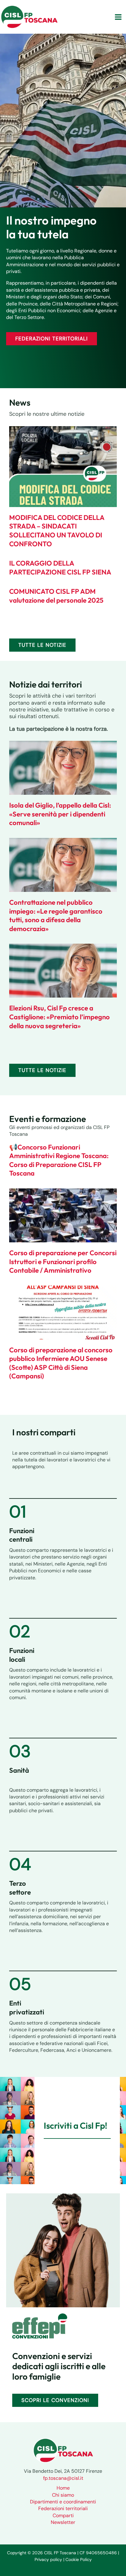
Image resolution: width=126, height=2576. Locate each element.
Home (63, 2488)
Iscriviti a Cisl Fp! (76, 2125)
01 (18, 1512)
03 (20, 1751)
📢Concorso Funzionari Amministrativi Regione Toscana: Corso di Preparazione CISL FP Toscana (59, 1160)
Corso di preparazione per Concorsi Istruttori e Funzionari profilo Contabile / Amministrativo (63, 1261)
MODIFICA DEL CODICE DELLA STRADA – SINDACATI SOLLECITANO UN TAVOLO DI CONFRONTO (57, 531)
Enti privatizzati (27, 2008)
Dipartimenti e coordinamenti (63, 2502)
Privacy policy (48, 2559)
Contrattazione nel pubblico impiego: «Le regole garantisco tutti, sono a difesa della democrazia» (56, 915)
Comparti (63, 2515)
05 (20, 1984)
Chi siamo (63, 2495)
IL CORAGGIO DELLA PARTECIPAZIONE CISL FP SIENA (60, 568)
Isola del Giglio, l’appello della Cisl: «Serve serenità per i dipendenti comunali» (60, 814)
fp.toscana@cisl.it (63, 2478)
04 (20, 1864)
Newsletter (63, 2522)
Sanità (19, 1770)
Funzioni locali (22, 1655)
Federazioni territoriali (63, 2508)
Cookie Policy (79, 2559)
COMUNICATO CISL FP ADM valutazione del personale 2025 (56, 596)
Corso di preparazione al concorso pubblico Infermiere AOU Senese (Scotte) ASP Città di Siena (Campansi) (61, 1363)
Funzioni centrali (22, 1535)
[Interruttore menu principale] (118, 17)
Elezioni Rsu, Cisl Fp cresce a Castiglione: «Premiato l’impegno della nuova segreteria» (59, 1017)
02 (20, 1631)
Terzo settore (20, 1888)
